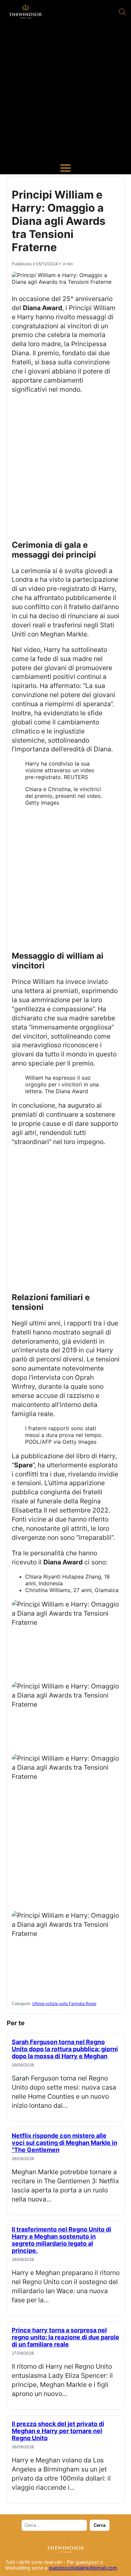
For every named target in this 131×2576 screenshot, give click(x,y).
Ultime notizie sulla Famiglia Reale (64, 2003)
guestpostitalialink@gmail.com (83, 2568)
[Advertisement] (65, 93)
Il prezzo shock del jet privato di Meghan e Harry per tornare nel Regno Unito (58, 2431)
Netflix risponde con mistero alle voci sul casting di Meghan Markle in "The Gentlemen (64, 2143)
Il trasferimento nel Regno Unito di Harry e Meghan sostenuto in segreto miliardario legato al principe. (61, 2240)
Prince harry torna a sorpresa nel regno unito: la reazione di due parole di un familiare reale (65, 2337)
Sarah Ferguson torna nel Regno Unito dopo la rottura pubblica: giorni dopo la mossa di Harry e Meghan (65, 2049)
